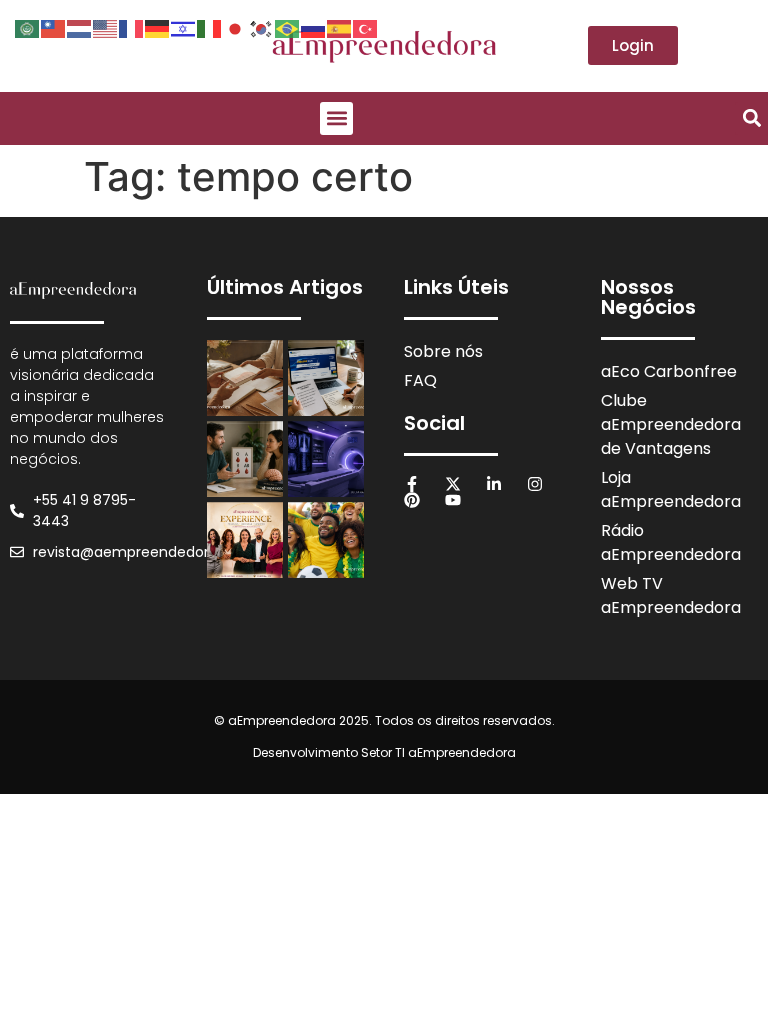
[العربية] (28, 27)
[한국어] (262, 27)
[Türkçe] (366, 27)
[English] (106, 27)
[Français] (132, 27)
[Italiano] (210, 27)
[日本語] (236, 27)
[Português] (288, 27)
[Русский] (314, 27)
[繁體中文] (54, 27)
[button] (336, 118)
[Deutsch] (158, 27)
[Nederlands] (80, 27)
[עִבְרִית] (184, 27)
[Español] (340, 27)
